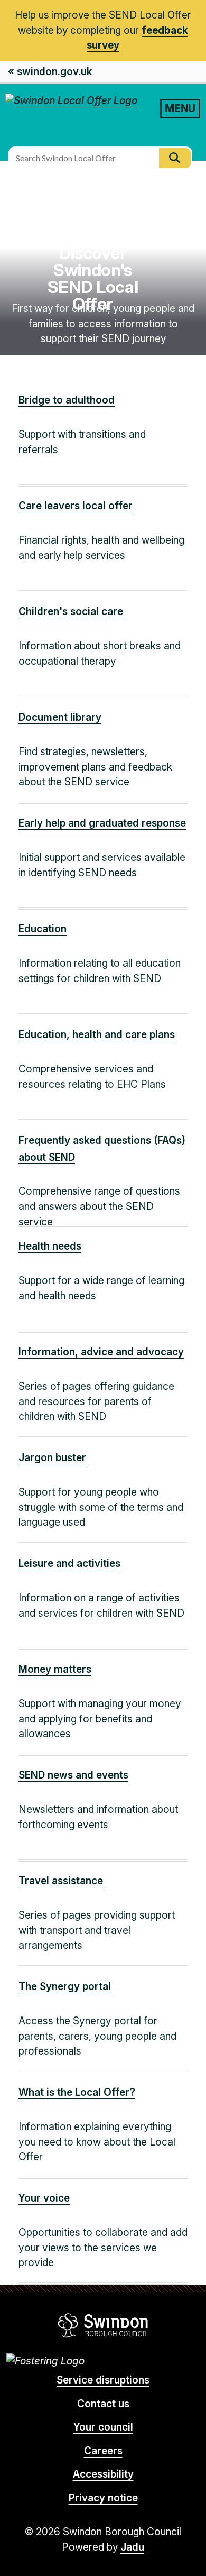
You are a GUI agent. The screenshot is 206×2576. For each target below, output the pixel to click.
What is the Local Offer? (77, 2092)
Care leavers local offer (76, 506)
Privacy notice (103, 2498)
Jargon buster (52, 1458)
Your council (103, 2427)
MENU (180, 108)
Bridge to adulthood (67, 400)
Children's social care (71, 612)
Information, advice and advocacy (101, 1352)
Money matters (55, 1669)
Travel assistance (61, 1881)
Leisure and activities (69, 1564)
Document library (60, 717)
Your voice (44, 2198)
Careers (103, 2451)
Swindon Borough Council (103, 2325)
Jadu (132, 2547)
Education (43, 929)
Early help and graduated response (102, 823)
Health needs (50, 1246)
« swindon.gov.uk (50, 72)
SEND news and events (73, 1775)
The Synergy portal (65, 1987)
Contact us (103, 2404)
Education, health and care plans (97, 1035)
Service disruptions (103, 2380)
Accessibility (103, 2474)
